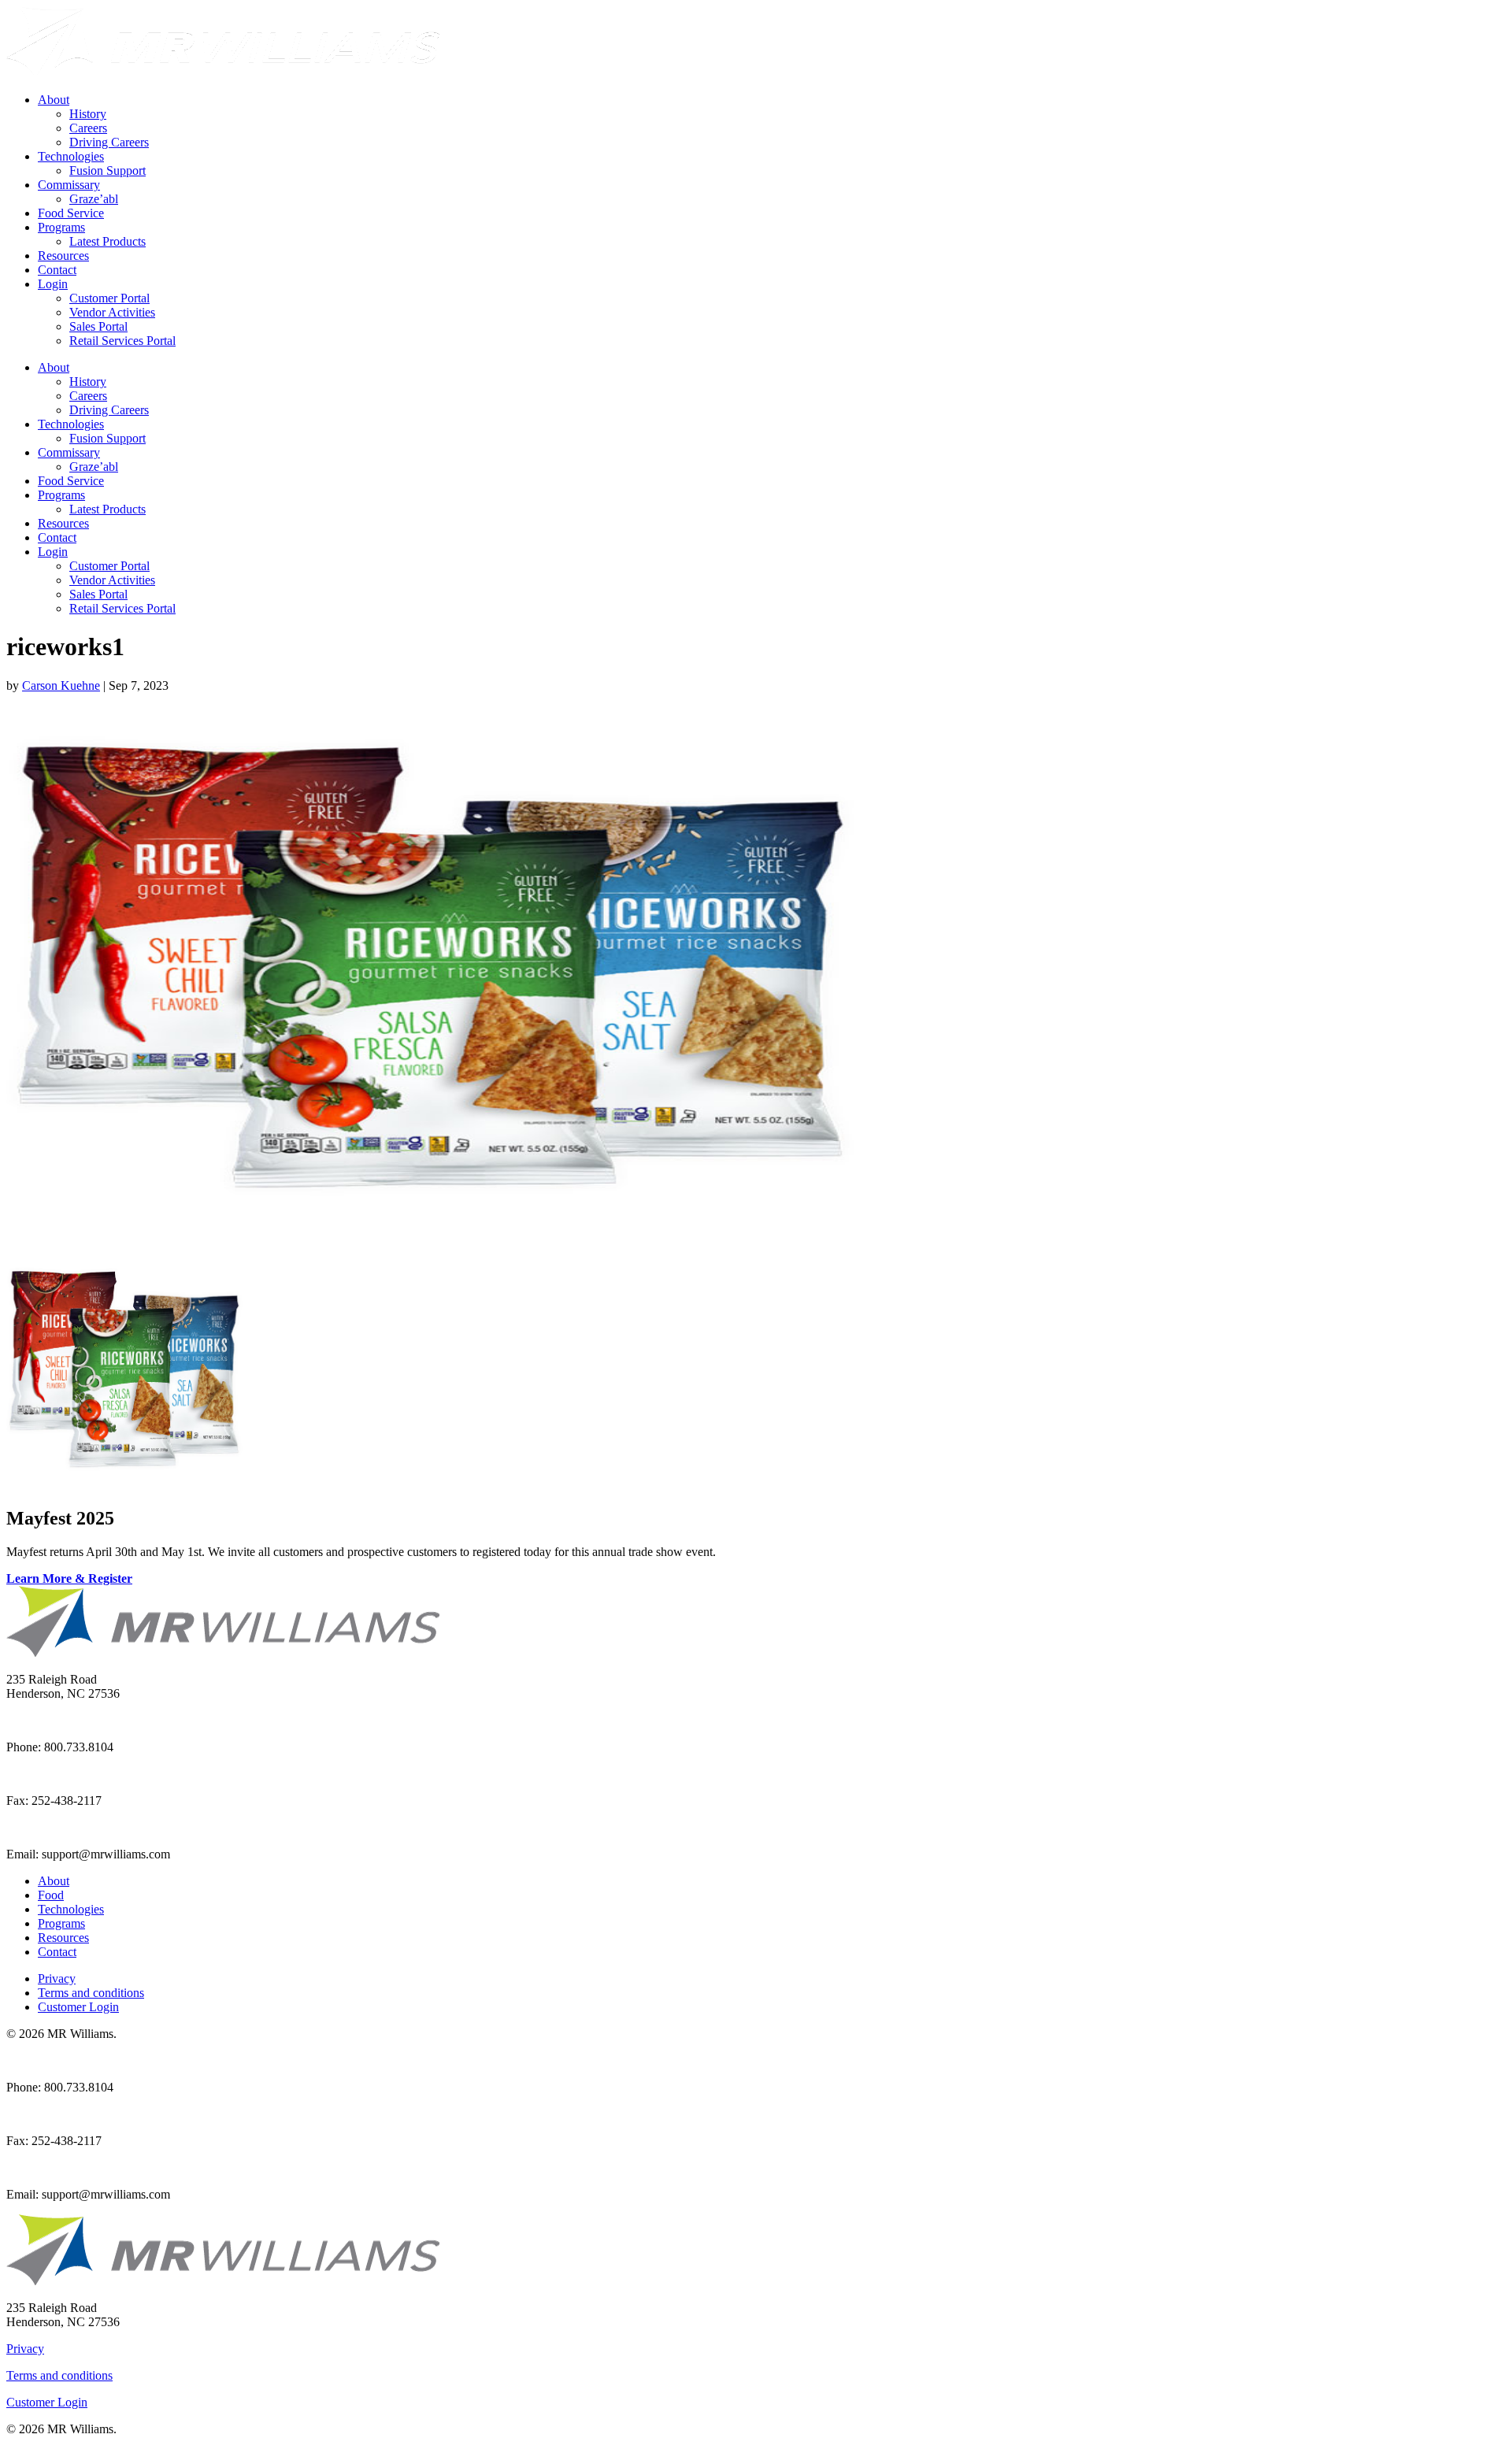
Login (53, 284)
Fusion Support (107, 170)
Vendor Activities (112, 312)
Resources (63, 256)
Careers (88, 128)
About (54, 100)
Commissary (69, 185)
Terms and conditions (91, 1993)
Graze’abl (94, 199)
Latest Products (107, 241)
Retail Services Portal (122, 341)
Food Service (71, 213)
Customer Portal (109, 298)
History (88, 114)
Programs (61, 227)
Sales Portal (98, 326)
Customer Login (78, 2007)
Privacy (57, 1978)
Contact (57, 270)
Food (51, 1895)
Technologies (71, 156)
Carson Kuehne (61, 685)
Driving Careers (109, 142)
